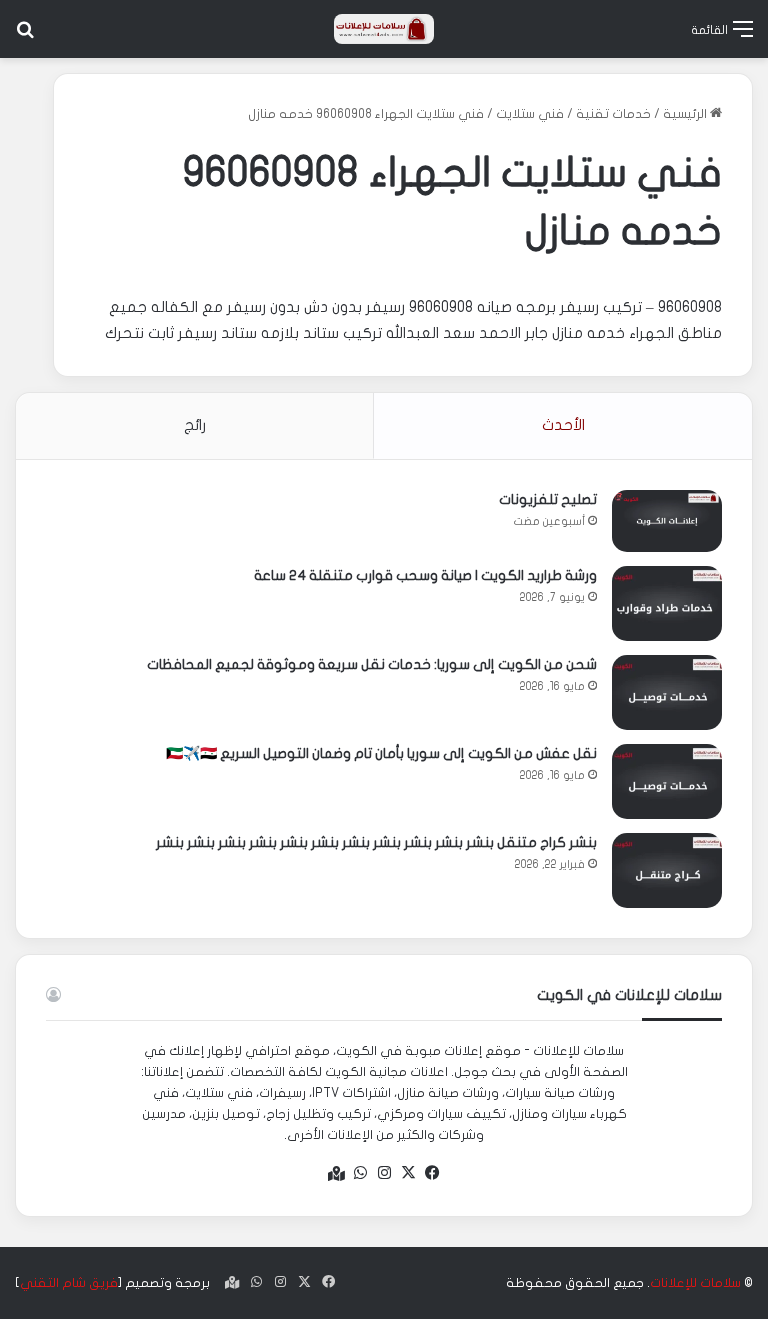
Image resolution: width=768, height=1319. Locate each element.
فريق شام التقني (69, 1283)
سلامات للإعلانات (695, 1283)
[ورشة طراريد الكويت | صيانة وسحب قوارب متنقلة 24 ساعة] (667, 603)
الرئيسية (686, 114)
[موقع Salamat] (384, 29)
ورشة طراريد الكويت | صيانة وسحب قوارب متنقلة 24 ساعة (425, 575)
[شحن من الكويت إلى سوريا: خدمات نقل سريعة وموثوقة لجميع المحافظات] (667, 692)
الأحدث (563, 425)
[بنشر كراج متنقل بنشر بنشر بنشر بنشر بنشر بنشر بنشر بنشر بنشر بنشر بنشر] (667, 870)
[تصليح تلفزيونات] (667, 521)
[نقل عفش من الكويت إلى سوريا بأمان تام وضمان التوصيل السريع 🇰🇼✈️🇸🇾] (667, 781)
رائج (195, 425)
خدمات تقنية (613, 114)
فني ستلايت (530, 114)
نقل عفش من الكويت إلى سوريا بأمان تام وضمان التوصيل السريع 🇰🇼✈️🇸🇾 (381, 753)
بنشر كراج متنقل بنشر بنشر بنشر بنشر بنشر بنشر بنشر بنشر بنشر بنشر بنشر (376, 842)
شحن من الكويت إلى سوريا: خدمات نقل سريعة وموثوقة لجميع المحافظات (372, 664)
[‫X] (408, 1173)
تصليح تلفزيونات (548, 499)
